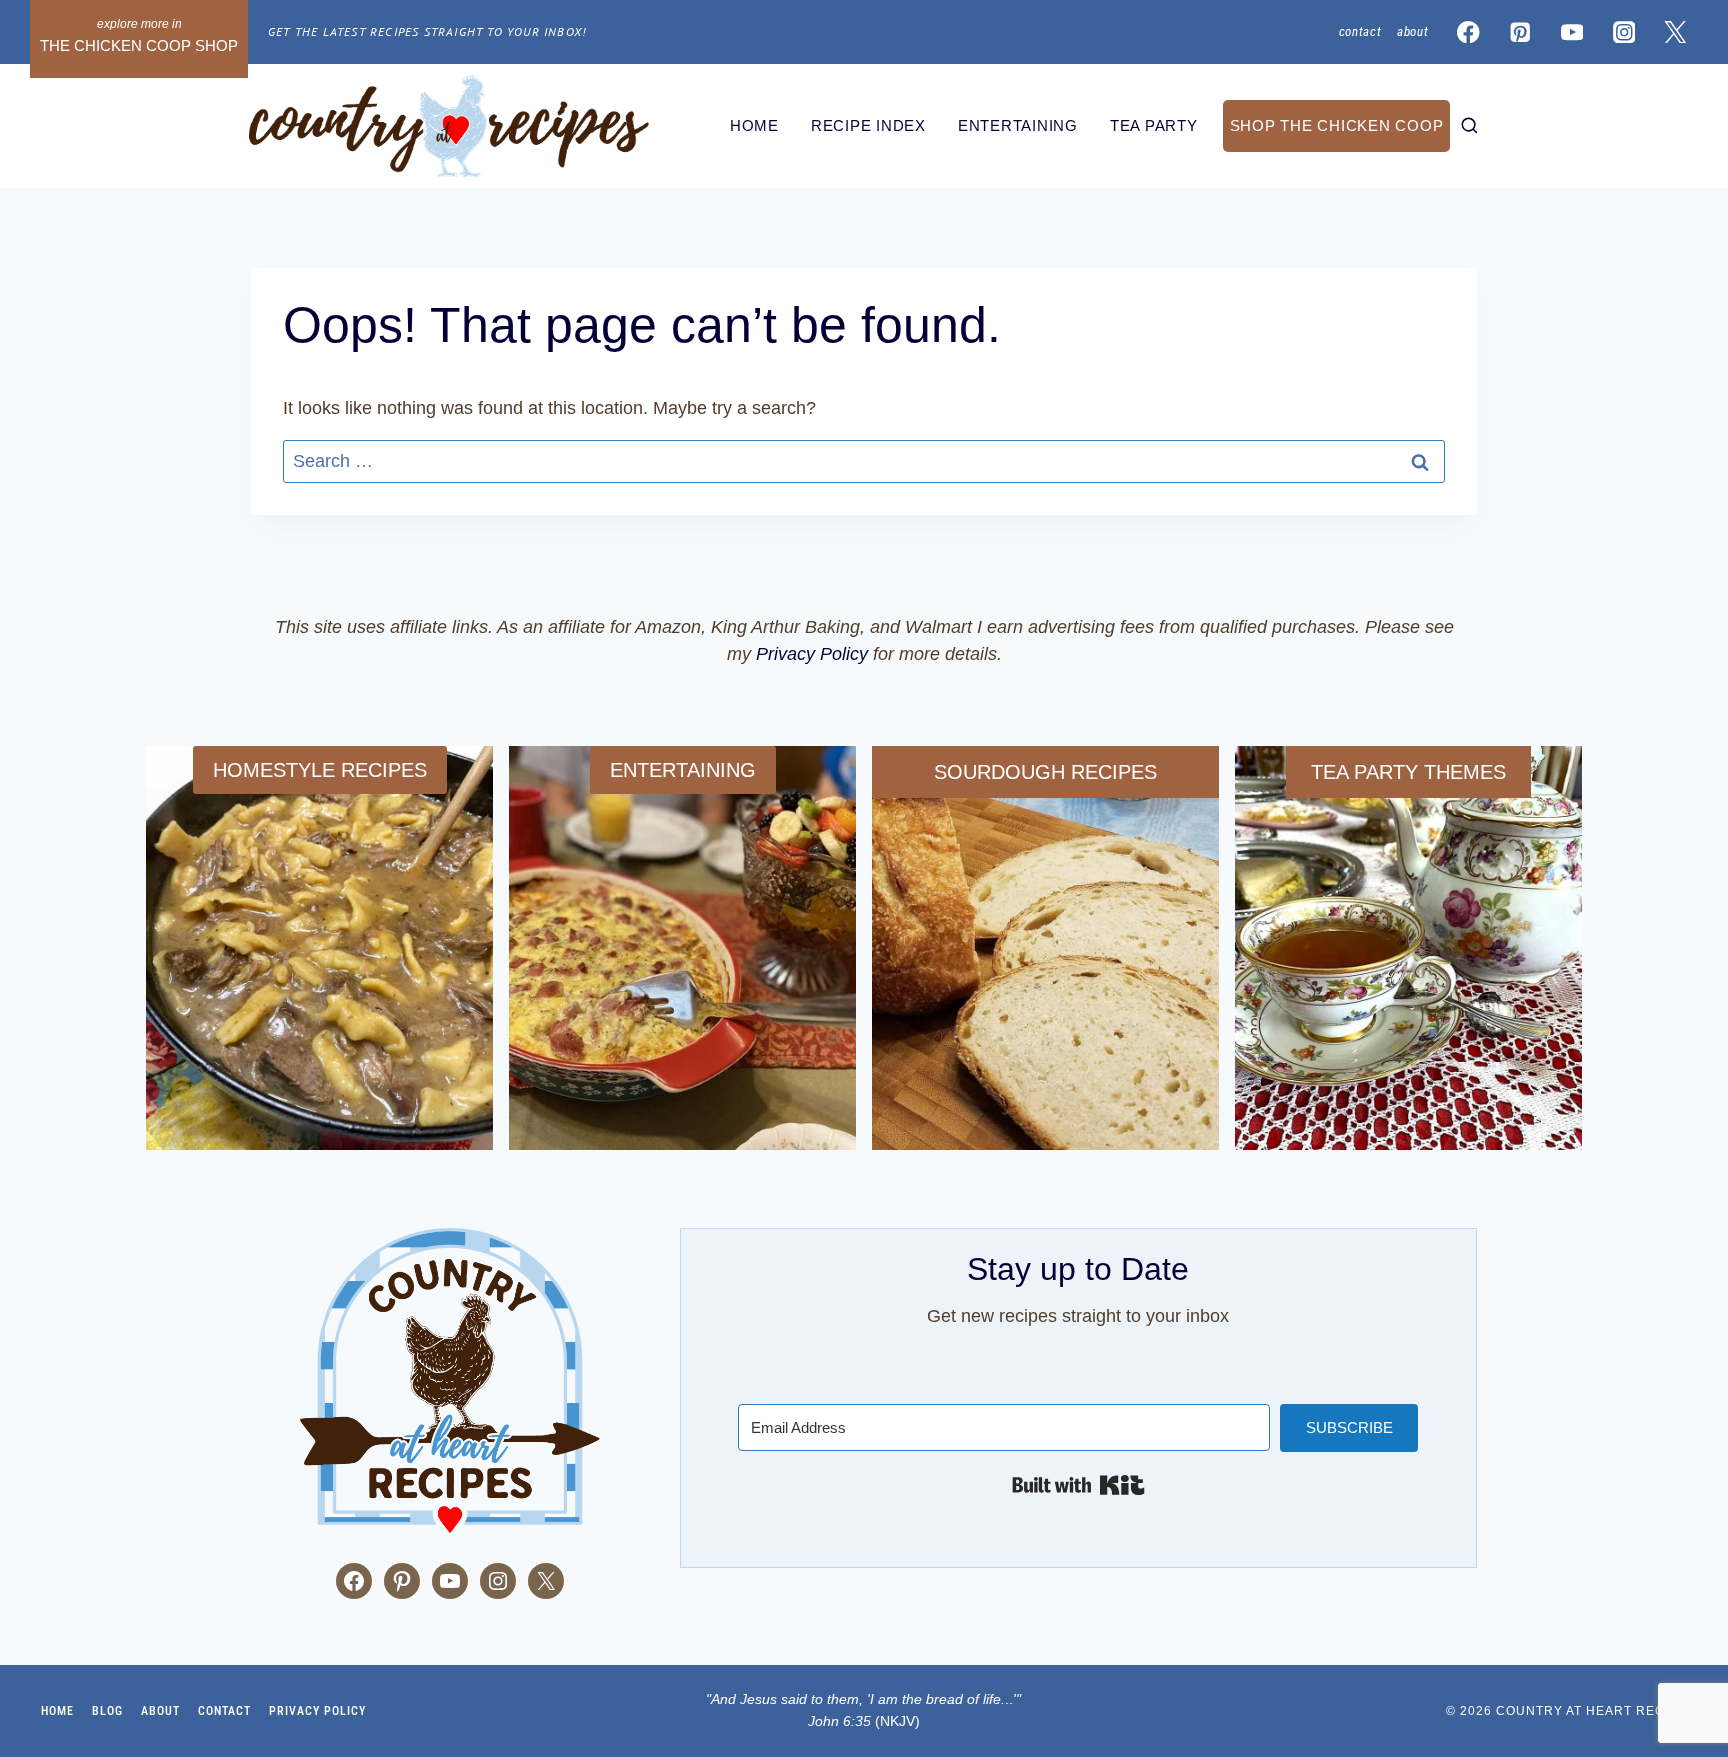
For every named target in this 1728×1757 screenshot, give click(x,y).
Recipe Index (868, 125)
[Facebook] (1468, 32)
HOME (754, 125)
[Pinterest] (1520, 32)
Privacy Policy (812, 654)
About (1412, 31)
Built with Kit (1078, 1485)
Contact (1360, 31)
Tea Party (1154, 125)
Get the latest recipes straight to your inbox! (427, 31)
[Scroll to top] (29, 1609)
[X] (1675, 32)
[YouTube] (1572, 32)
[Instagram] (1623, 32)
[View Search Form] (1469, 126)
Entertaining (1018, 125)
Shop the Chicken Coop (1337, 125)
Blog (107, 1711)
